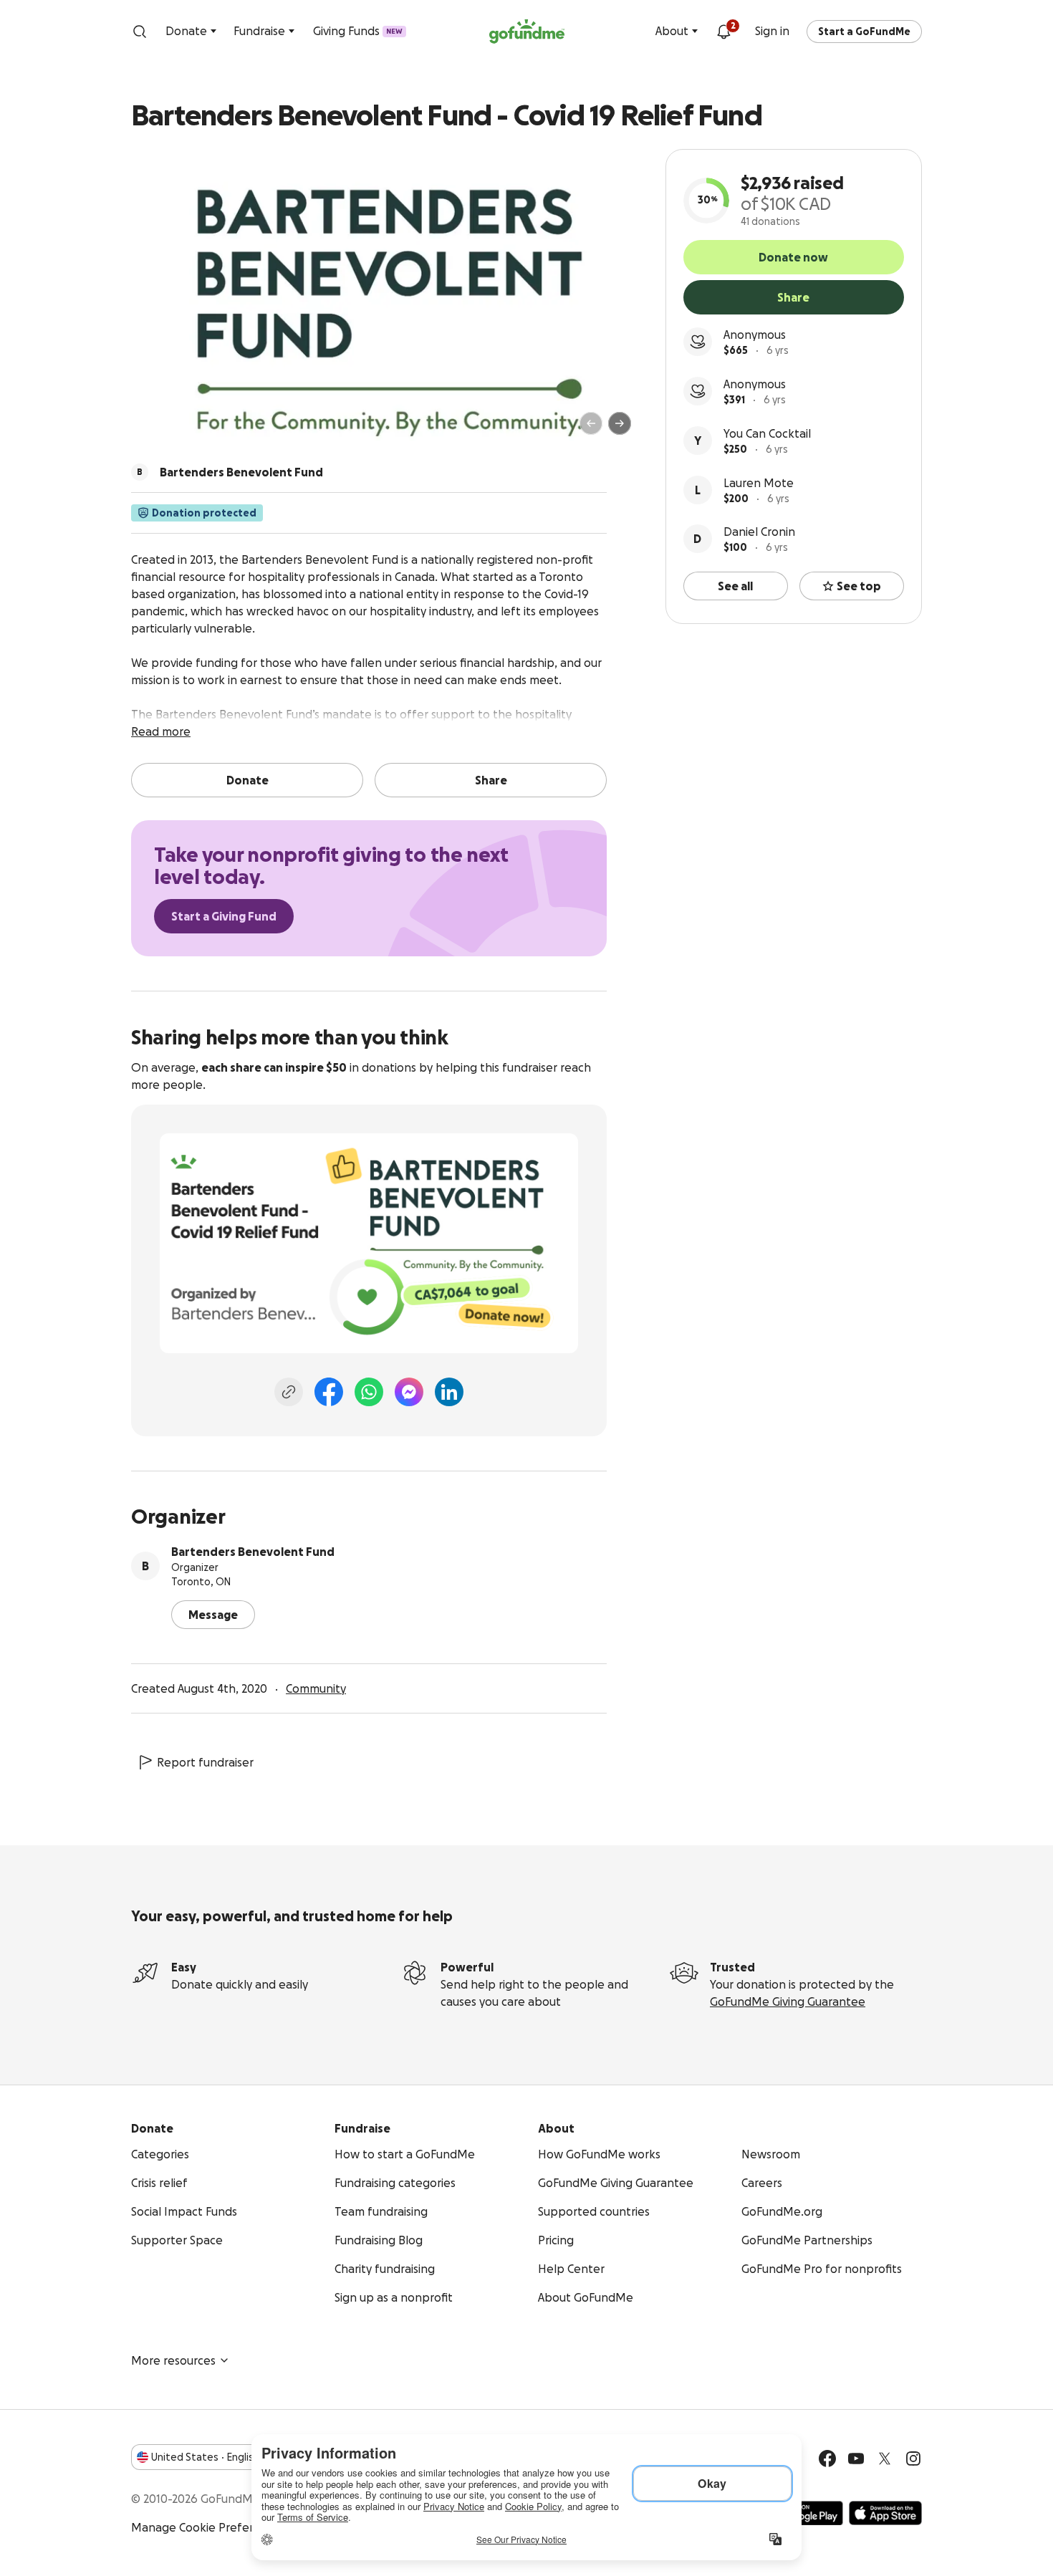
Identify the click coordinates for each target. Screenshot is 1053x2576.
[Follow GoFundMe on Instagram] (913, 2459)
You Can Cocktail (767, 433)
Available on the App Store (885, 2513)
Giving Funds (358, 31)
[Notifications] (723, 32)
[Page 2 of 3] (170, 430)
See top (859, 586)
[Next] (620, 423)
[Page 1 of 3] (157, 430)
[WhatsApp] (369, 1392)
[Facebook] (329, 1392)
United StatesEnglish (205, 2457)
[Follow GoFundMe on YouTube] (856, 2459)
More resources (173, 2360)
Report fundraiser (205, 1762)
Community (316, 1688)
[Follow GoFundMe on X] (885, 2459)
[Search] (140, 32)
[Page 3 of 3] (181, 430)
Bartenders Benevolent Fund (253, 1552)
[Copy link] (289, 1392)
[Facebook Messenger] (409, 1392)
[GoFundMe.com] (527, 32)
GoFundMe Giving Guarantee (788, 2001)
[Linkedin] (449, 1392)
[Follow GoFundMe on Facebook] (827, 2459)
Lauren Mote (759, 483)
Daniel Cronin (759, 532)
